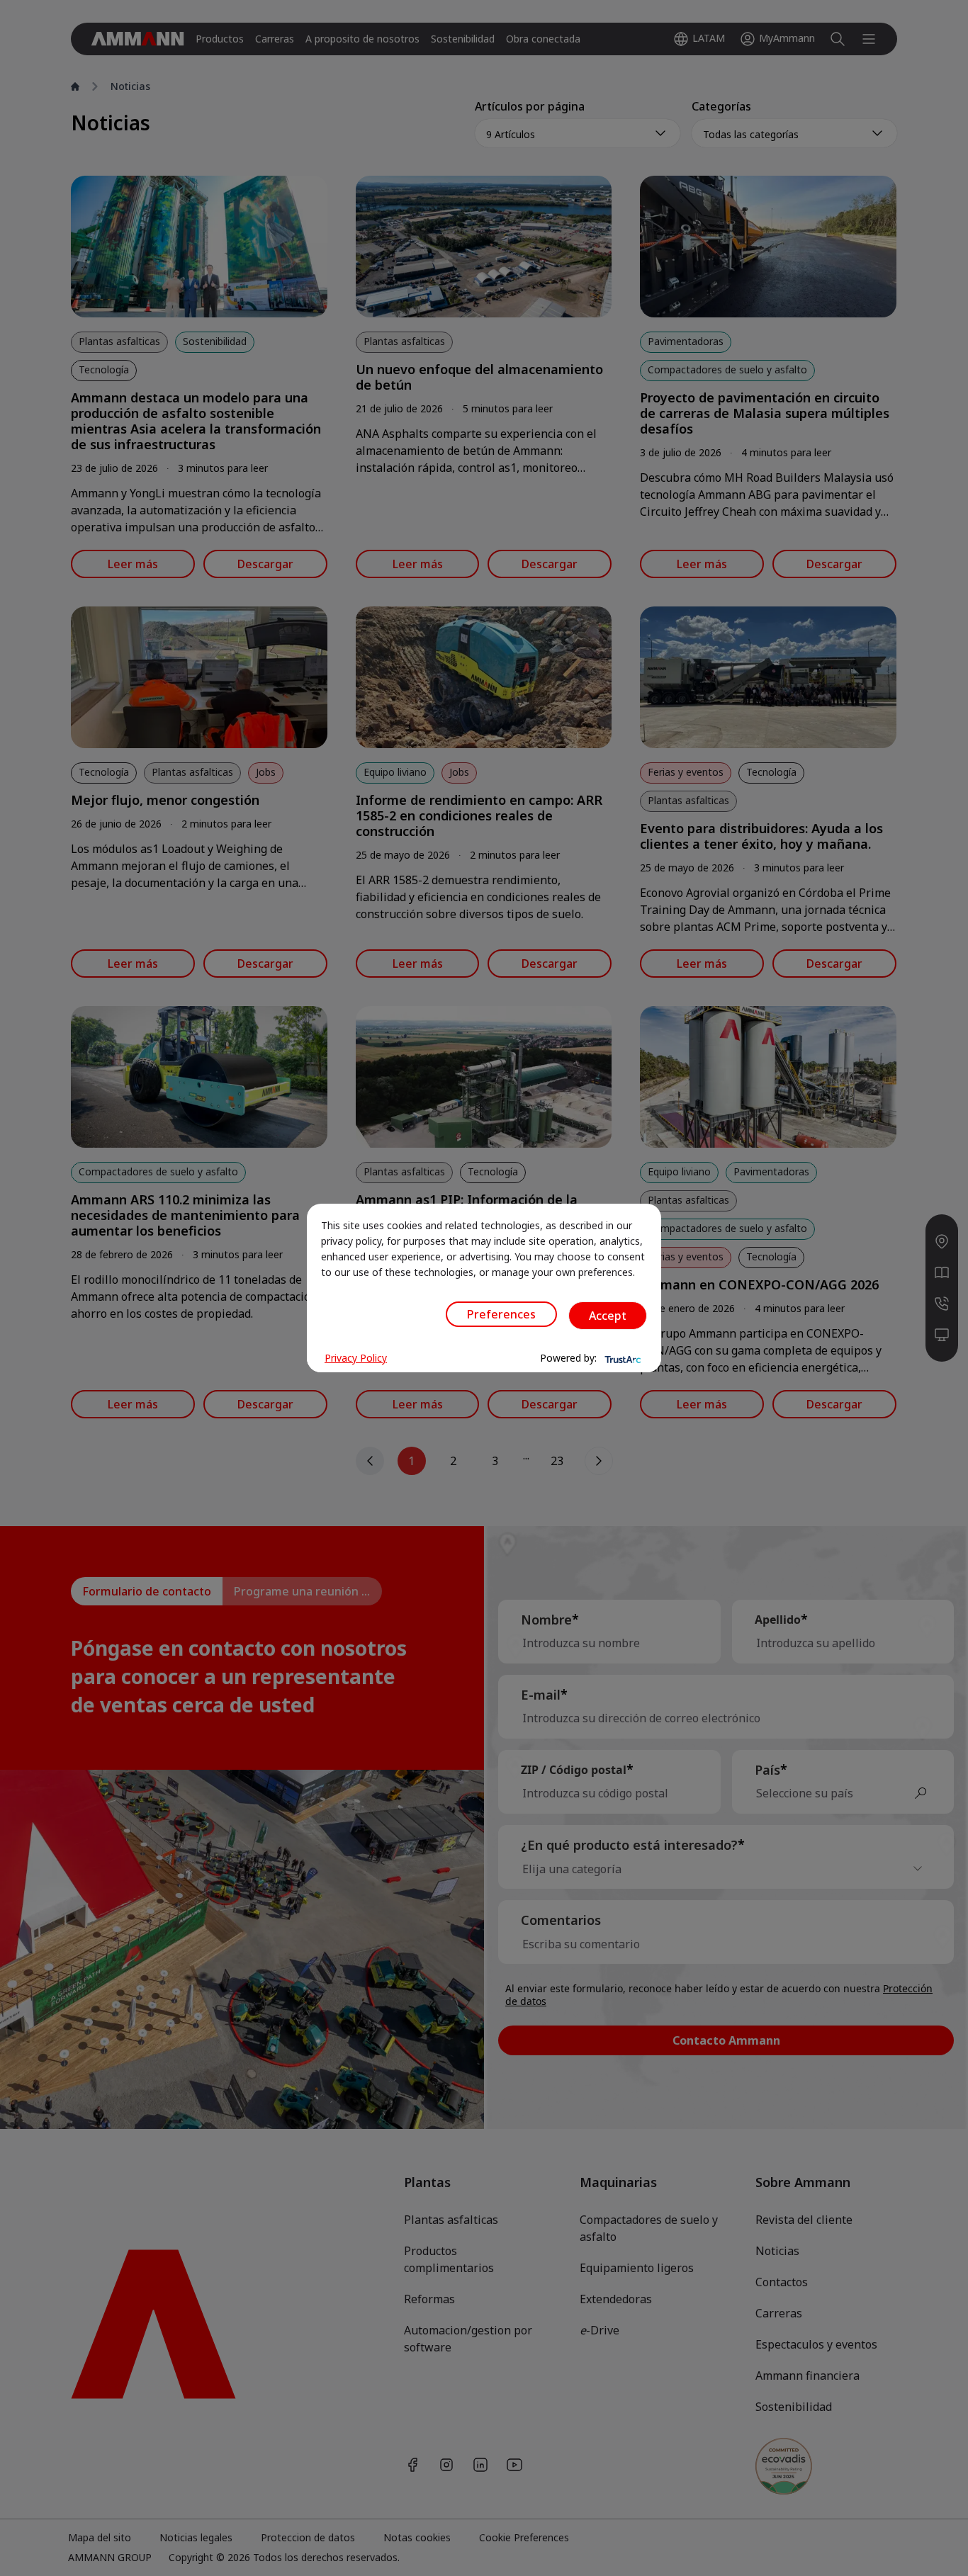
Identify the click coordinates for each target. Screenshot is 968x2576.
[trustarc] (621, 1358)
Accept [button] (608, 1316)
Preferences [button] (501, 1314)
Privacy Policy (356, 1358)
